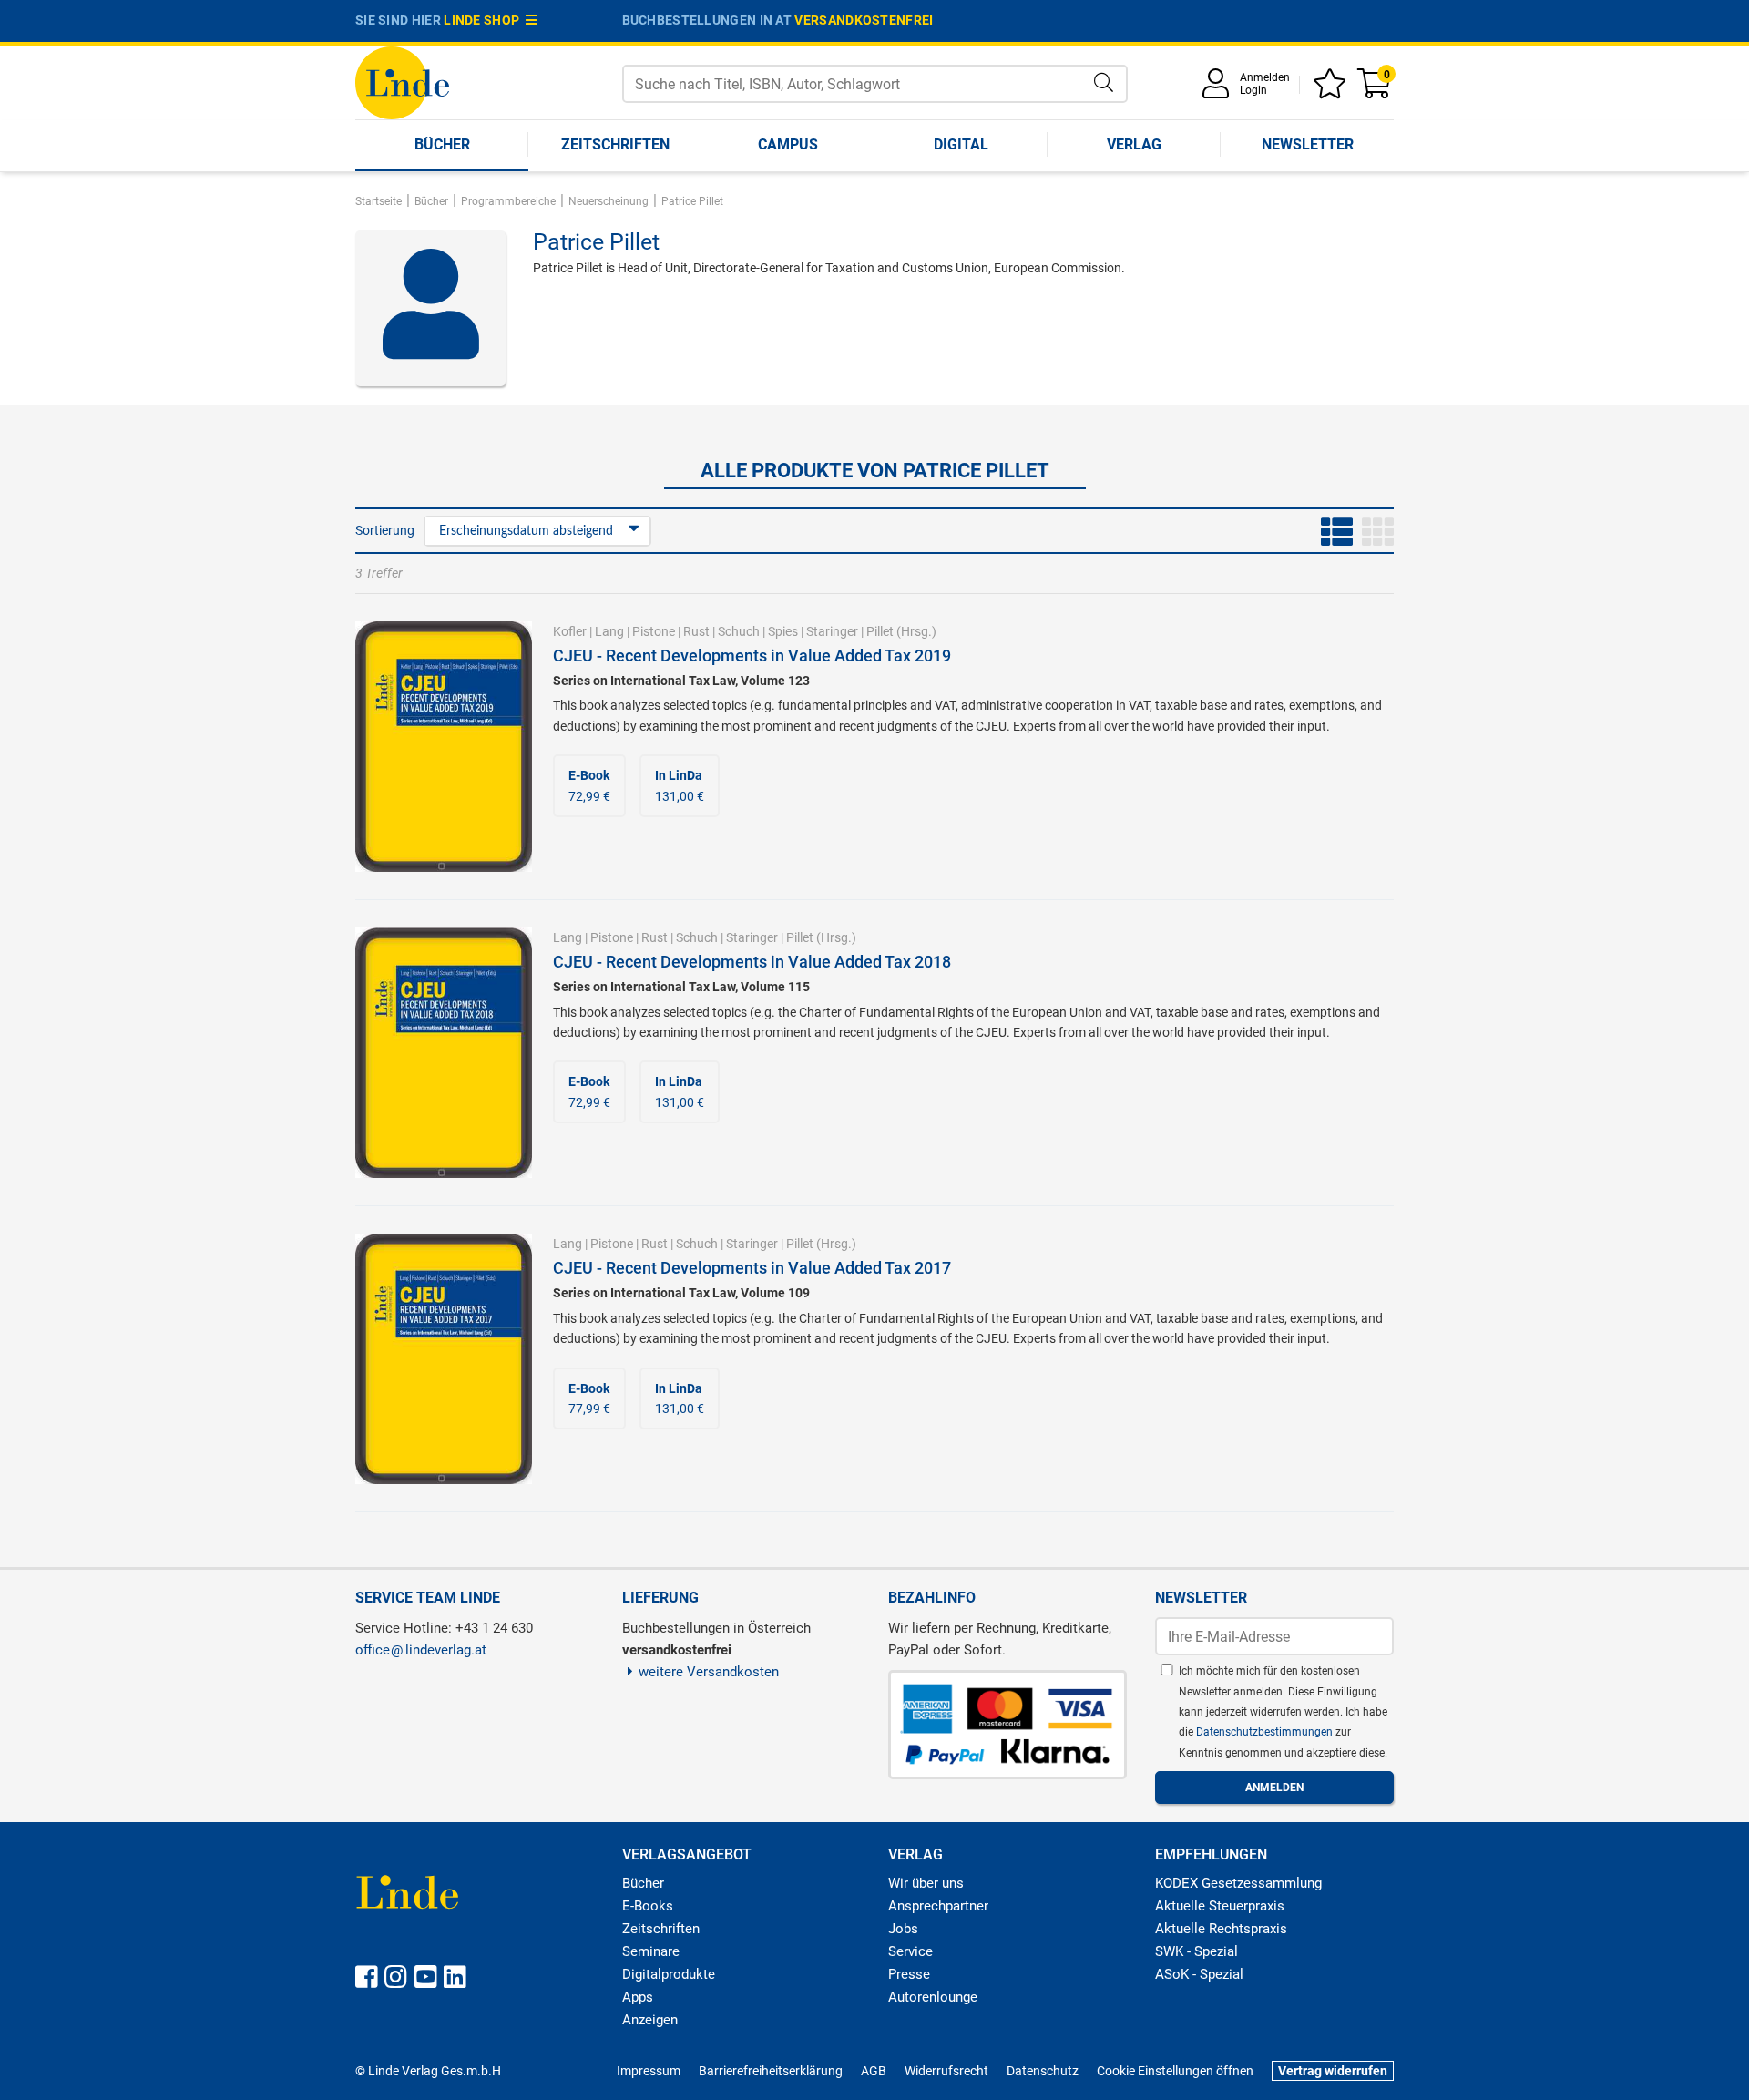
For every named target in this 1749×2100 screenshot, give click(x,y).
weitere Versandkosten (709, 1672)
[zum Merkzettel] (1333, 90)
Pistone (654, 631)
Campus (788, 144)
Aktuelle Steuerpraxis (1220, 1906)
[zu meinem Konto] (1219, 90)
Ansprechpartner (938, 1906)
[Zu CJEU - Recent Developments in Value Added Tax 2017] (444, 1357)
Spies (783, 631)
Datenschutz (1043, 2071)
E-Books (648, 1906)
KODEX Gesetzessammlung (1238, 1883)
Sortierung (385, 530)
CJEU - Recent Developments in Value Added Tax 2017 (752, 1268)
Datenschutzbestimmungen (1266, 1732)
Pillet (880, 631)
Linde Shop (485, 20)
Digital (961, 144)
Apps (638, 1997)
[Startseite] (402, 82)
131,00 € (680, 785)
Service (910, 1951)
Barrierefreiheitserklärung (771, 2071)
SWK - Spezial (1197, 1951)
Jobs (903, 1929)
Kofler (570, 631)
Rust (696, 631)
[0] (1376, 90)
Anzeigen (650, 2020)
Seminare (651, 1951)
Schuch (739, 631)
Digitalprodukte (669, 1974)
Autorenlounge (933, 1997)
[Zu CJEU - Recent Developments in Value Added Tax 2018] (444, 1051)
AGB (874, 2071)
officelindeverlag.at (421, 1650)
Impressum (649, 2071)
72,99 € (589, 785)
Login (1253, 90)
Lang (609, 631)
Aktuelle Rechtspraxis (1221, 1929)
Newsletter (1308, 144)
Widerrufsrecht (946, 2071)
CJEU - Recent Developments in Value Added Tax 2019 (752, 656)
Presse (909, 1974)
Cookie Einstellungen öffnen (1175, 2071)
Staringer (832, 631)
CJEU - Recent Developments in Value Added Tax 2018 (752, 962)
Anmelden (1265, 77)
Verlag (1134, 144)
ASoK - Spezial (1199, 1974)
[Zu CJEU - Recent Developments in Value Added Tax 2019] (444, 745)
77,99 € (589, 1398)
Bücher (442, 144)
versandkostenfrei (864, 20)
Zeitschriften (615, 144)
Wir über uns (926, 1883)
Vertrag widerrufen (1333, 2071)
